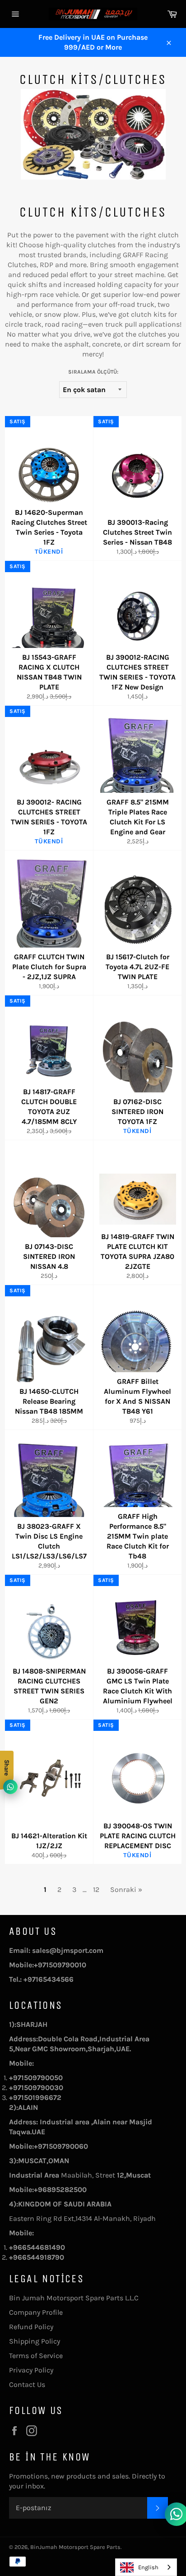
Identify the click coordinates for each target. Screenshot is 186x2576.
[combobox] (146, 2567)
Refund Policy (31, 2327)
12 (96, 1889)
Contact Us (27, 2384)
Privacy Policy (31, 2370)
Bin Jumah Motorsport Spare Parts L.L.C (74, 2298)
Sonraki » (126, 1889)
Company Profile (36, 2312)
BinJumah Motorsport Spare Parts (75, 2547)
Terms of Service (36, 2356)
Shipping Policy (35, 2341)
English (148, 2567)
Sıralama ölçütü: (93, 372)
